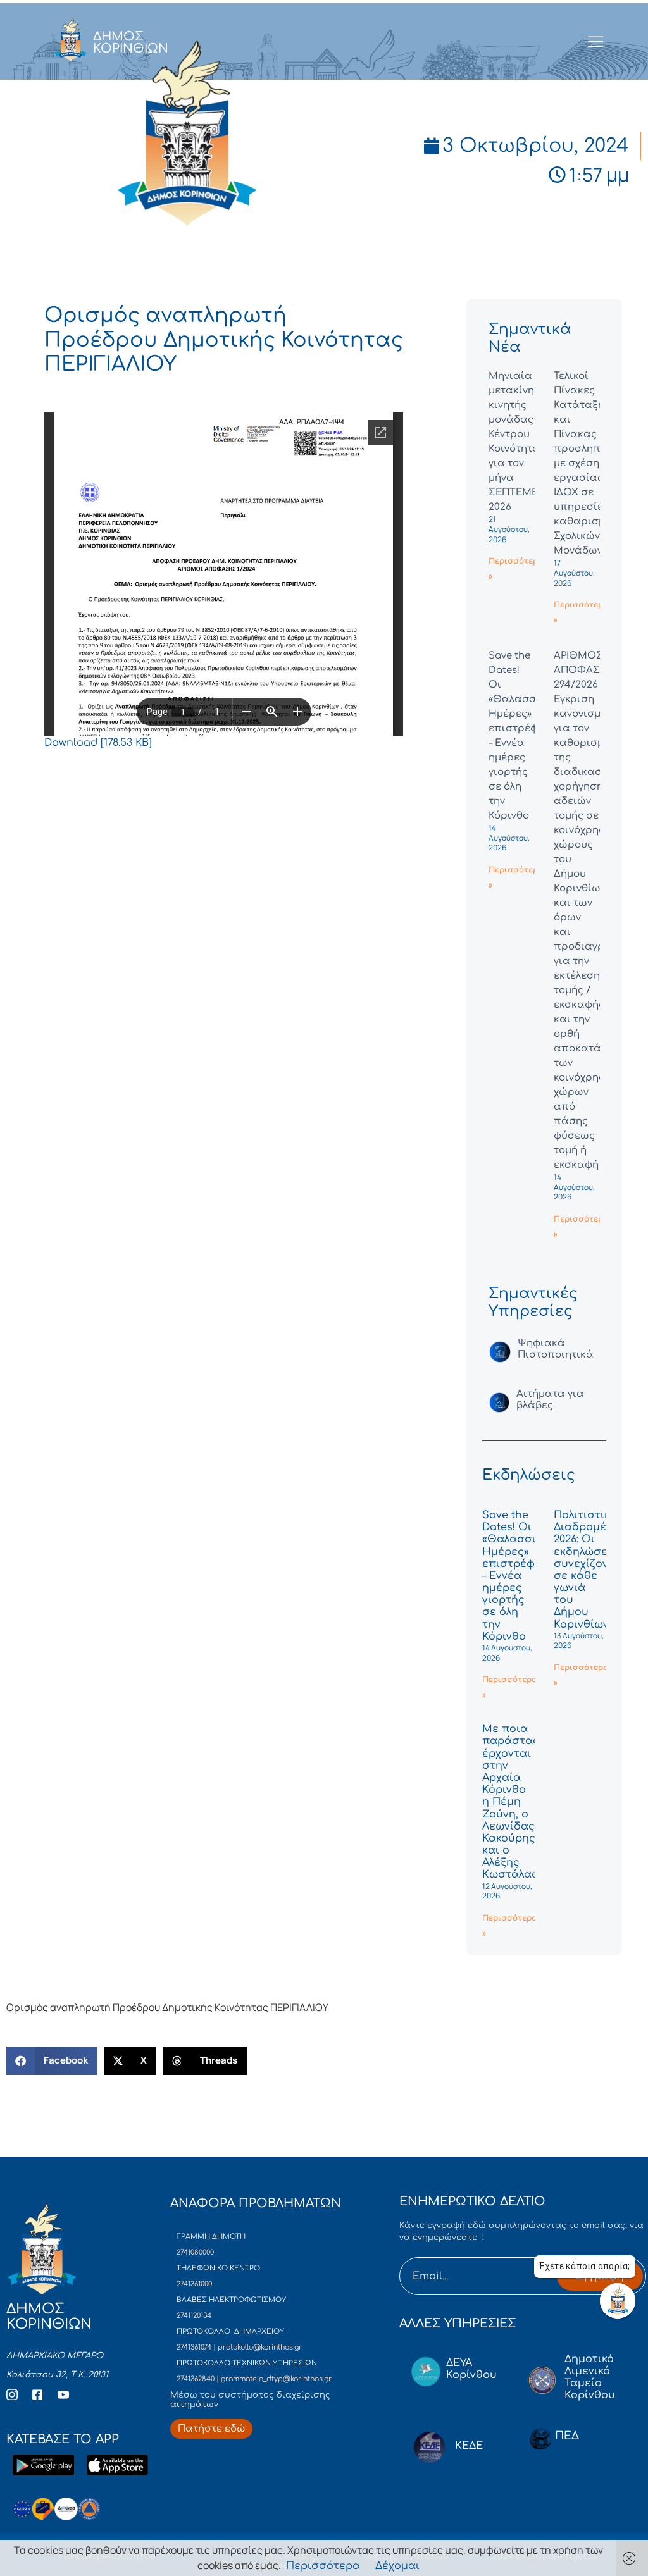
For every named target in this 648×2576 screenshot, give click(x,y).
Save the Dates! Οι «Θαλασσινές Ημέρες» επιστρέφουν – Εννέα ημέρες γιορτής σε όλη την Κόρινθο (518, 1576)
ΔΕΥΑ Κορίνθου (471, 2369)
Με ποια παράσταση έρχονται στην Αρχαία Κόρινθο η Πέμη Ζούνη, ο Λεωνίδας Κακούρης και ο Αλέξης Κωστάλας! (515, 1802)
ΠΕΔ (567, 2436)
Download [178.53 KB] (98, 743)
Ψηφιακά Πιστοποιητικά (556, 1349)
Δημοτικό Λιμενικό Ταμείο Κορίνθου (590, 2377)
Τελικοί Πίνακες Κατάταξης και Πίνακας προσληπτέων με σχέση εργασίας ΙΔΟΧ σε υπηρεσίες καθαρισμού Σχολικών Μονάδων (589, 463)
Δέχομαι (397, 2566)
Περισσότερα (323, 2566)
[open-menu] (596, 42)
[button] (52, 2061)
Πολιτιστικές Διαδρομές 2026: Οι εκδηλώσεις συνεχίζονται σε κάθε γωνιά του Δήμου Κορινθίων (589, 1570)
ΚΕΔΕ (469, 2446)
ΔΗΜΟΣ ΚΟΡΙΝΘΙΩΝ (131, 42)
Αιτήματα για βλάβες (550, 1400)
